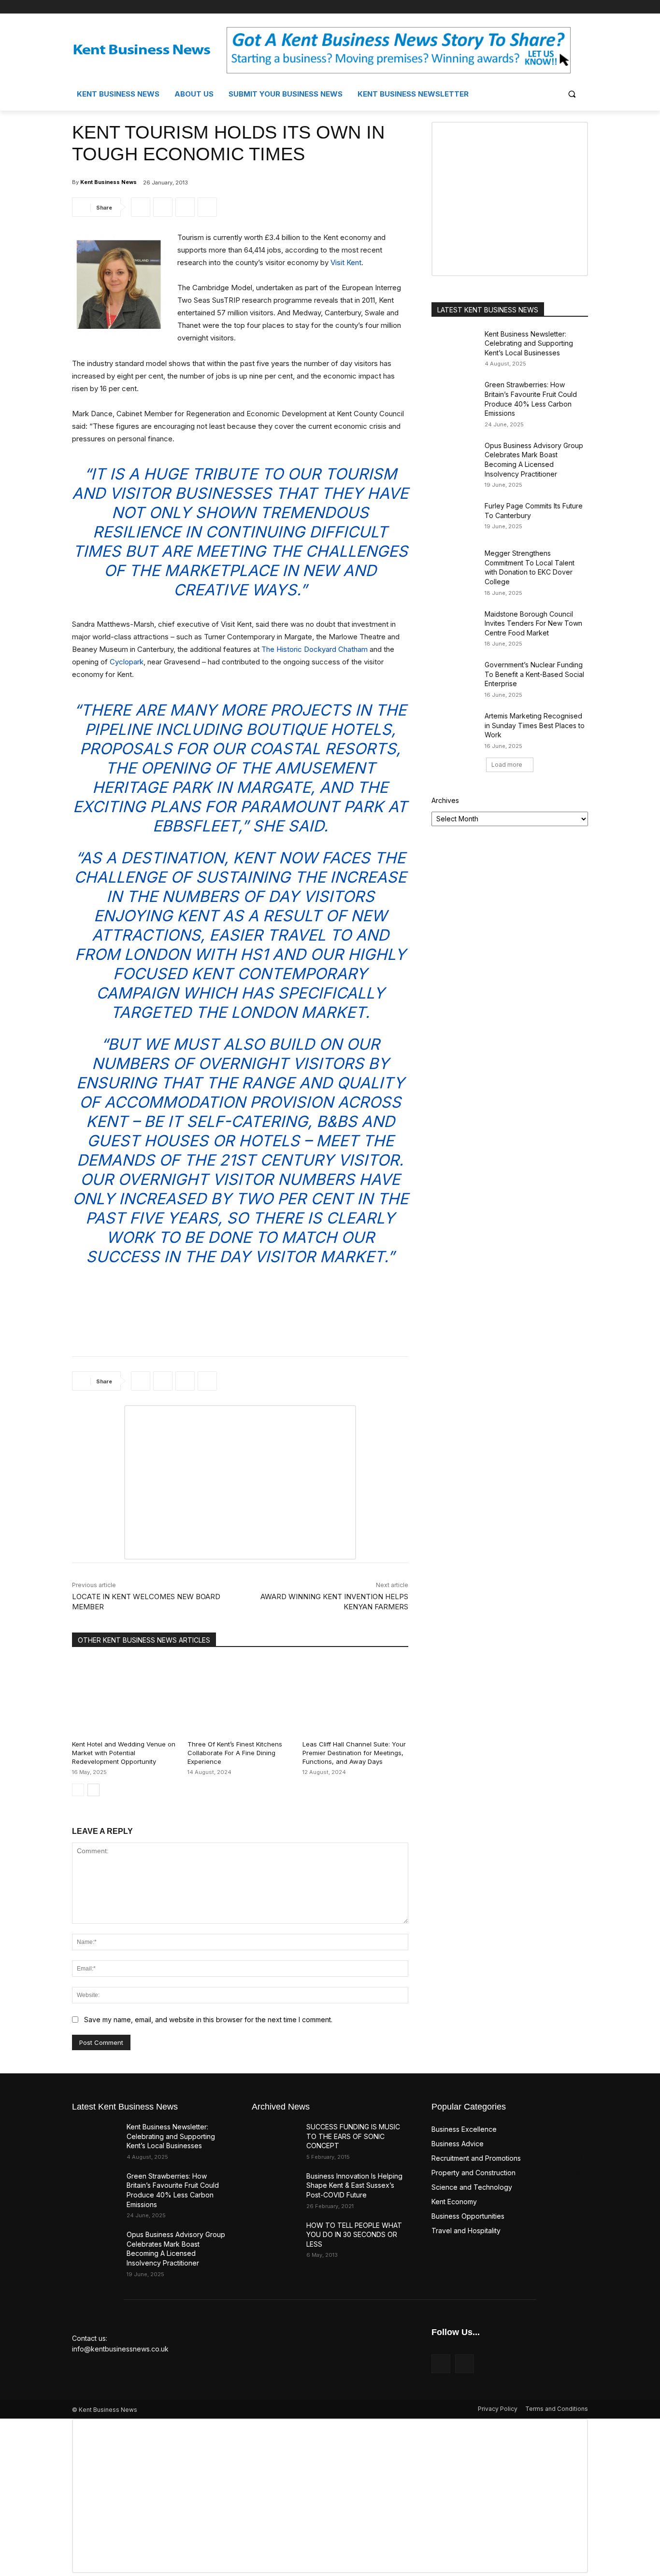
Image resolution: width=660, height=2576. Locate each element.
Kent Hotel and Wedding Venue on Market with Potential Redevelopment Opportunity (124, 1753)
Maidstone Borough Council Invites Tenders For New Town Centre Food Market (533, 623)
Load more (507, 765)
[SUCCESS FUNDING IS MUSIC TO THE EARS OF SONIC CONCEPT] (275, 2139)
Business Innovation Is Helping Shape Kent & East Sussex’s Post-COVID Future (354, 2185)
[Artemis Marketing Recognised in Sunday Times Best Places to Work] (455, 728)
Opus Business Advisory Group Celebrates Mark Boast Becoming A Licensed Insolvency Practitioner (534, 460)
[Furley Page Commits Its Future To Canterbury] (455, 518)
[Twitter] (582, 7)
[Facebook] (569, 7)
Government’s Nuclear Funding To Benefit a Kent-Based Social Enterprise (534, 674)
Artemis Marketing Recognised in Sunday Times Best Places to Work (535, 725)
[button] (572, 94)
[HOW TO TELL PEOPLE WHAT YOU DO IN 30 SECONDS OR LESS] (275, 2237)
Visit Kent (346, 262)
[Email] (207, 207)
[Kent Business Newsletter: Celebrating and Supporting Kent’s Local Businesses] (455, 346)
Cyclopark (127, 662)
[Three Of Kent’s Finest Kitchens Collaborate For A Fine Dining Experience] (240, 1696)
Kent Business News (108, 182)
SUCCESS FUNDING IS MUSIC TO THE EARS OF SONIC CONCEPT (353, 2136)
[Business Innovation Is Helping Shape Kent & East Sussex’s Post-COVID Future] (275, 2188)
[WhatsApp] (185, 207)
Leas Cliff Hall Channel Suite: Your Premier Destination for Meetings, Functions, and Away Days (354, 1753)
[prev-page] (78, 1790)
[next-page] (93, 1790)
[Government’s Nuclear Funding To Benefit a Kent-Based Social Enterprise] (455, 676)
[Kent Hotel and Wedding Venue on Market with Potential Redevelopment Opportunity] (125, 1696)
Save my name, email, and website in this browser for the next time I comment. (208, 2020)
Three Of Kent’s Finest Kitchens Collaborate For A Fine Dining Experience (235, 1753)
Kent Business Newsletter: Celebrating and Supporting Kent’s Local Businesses (529, 343)
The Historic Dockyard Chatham (315, 649)
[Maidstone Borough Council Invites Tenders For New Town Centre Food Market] (455, 626)
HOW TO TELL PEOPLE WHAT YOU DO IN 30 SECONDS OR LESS (354, 2235)
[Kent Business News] (149, 50)
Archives (445, 800)
